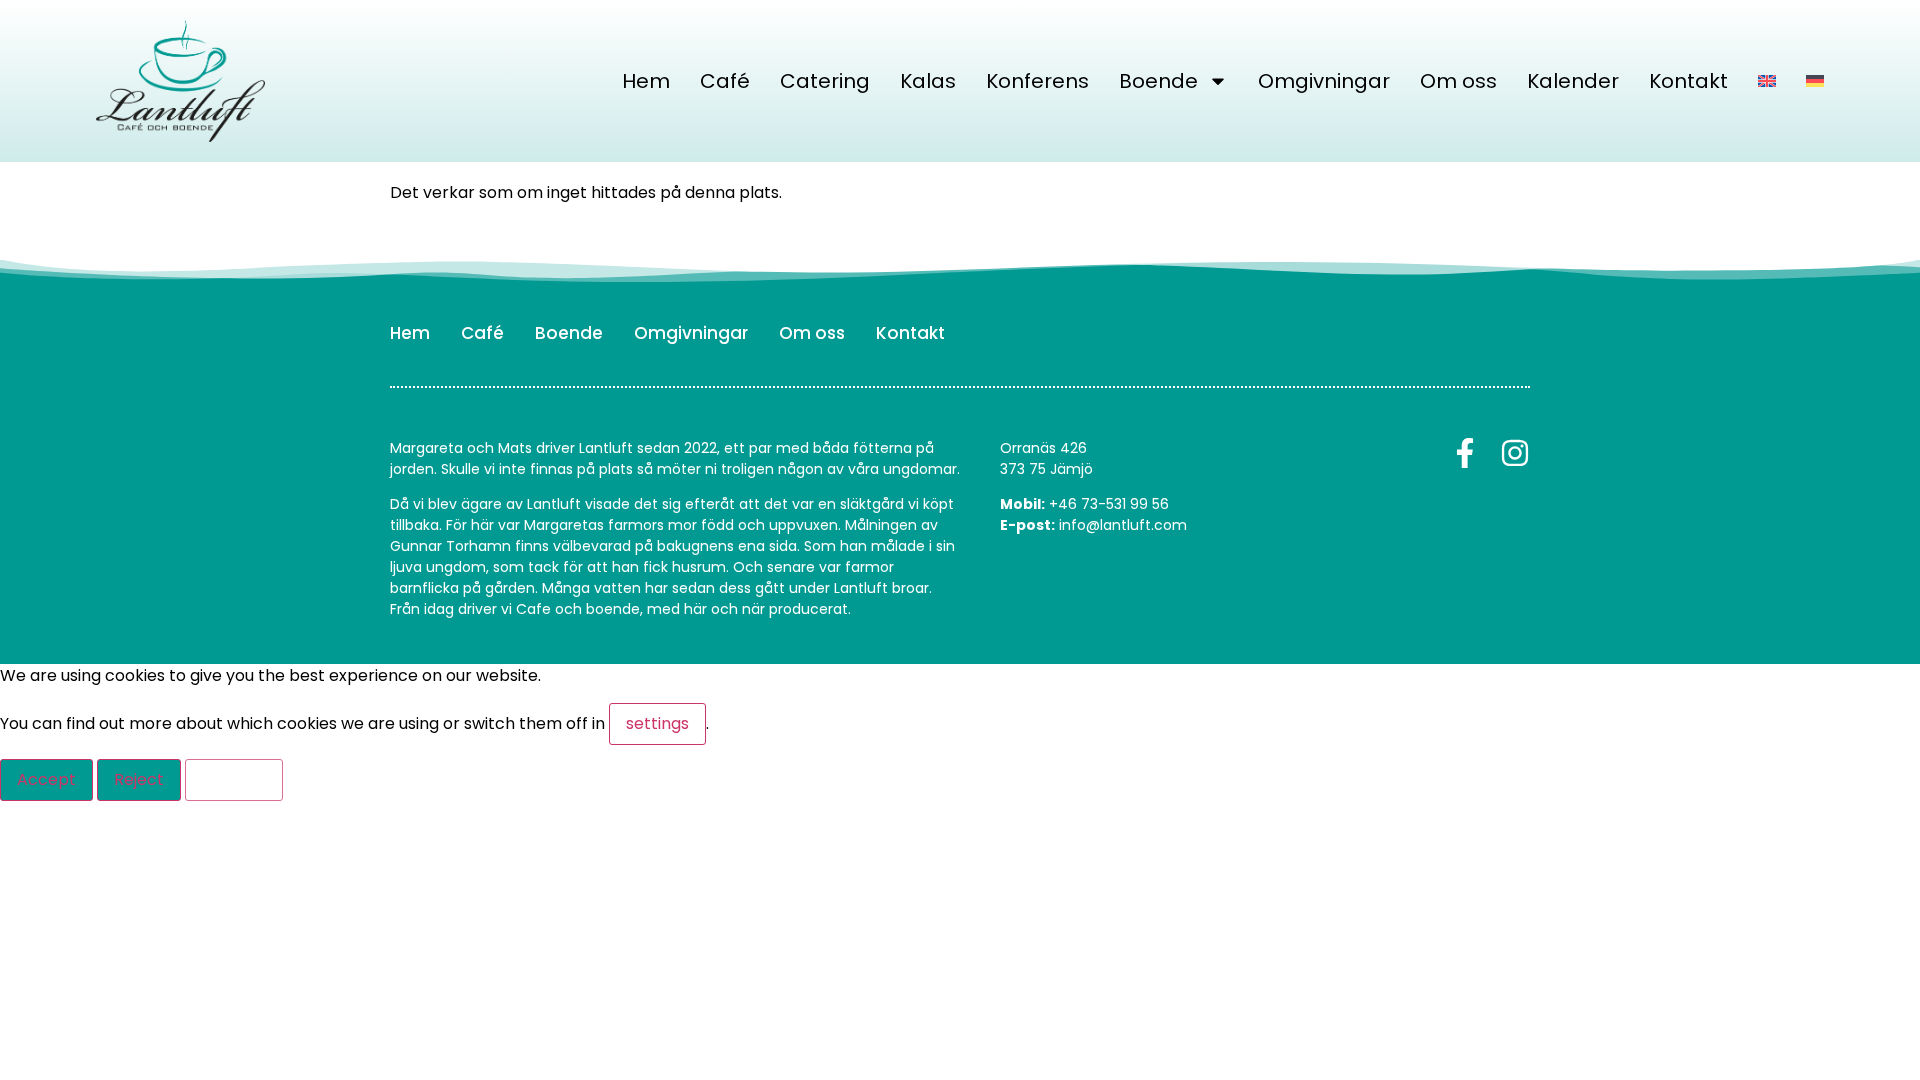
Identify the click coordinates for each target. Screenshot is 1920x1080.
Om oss (1458, 81)
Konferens (1037, 81)
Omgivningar (1324, 81)
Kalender (1573, 81)
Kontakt (1688, 81)
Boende (1158, 81)
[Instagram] (1515, 453)
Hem (646, 81)
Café (725, 81)
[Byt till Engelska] (1767, 81)
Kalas (928, 81)
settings (657, 723)
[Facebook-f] (1465, 453)
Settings (234, 779)
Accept (46, 779)
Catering (825, 81)
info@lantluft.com (1123, 525)
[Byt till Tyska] (1815, 81)
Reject (139, 779)
